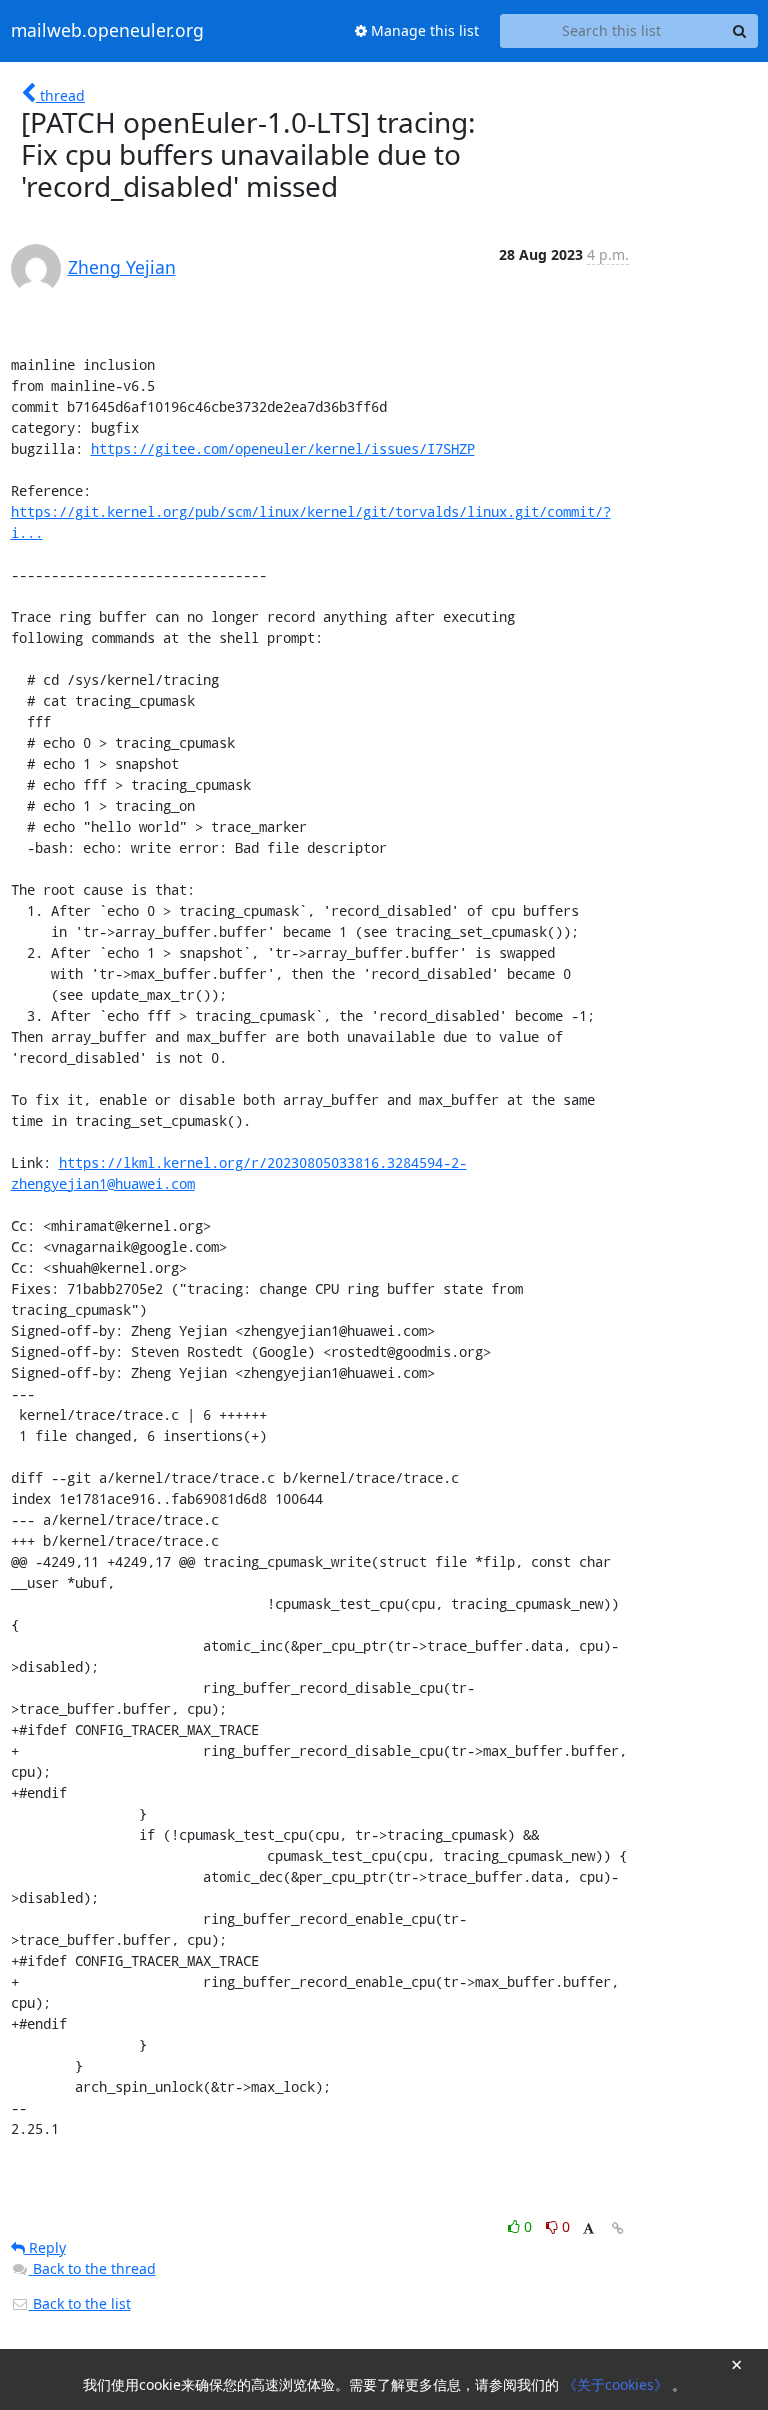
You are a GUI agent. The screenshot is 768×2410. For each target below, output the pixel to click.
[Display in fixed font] (588, 2229)
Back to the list (80, 2303)
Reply (45, 2247)
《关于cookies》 (617, 2384)
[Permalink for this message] (618, 2228)
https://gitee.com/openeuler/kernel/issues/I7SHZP (283, 448)
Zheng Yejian (122, 267)
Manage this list (423, 30)
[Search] (740, 31)
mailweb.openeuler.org (107, 31)
